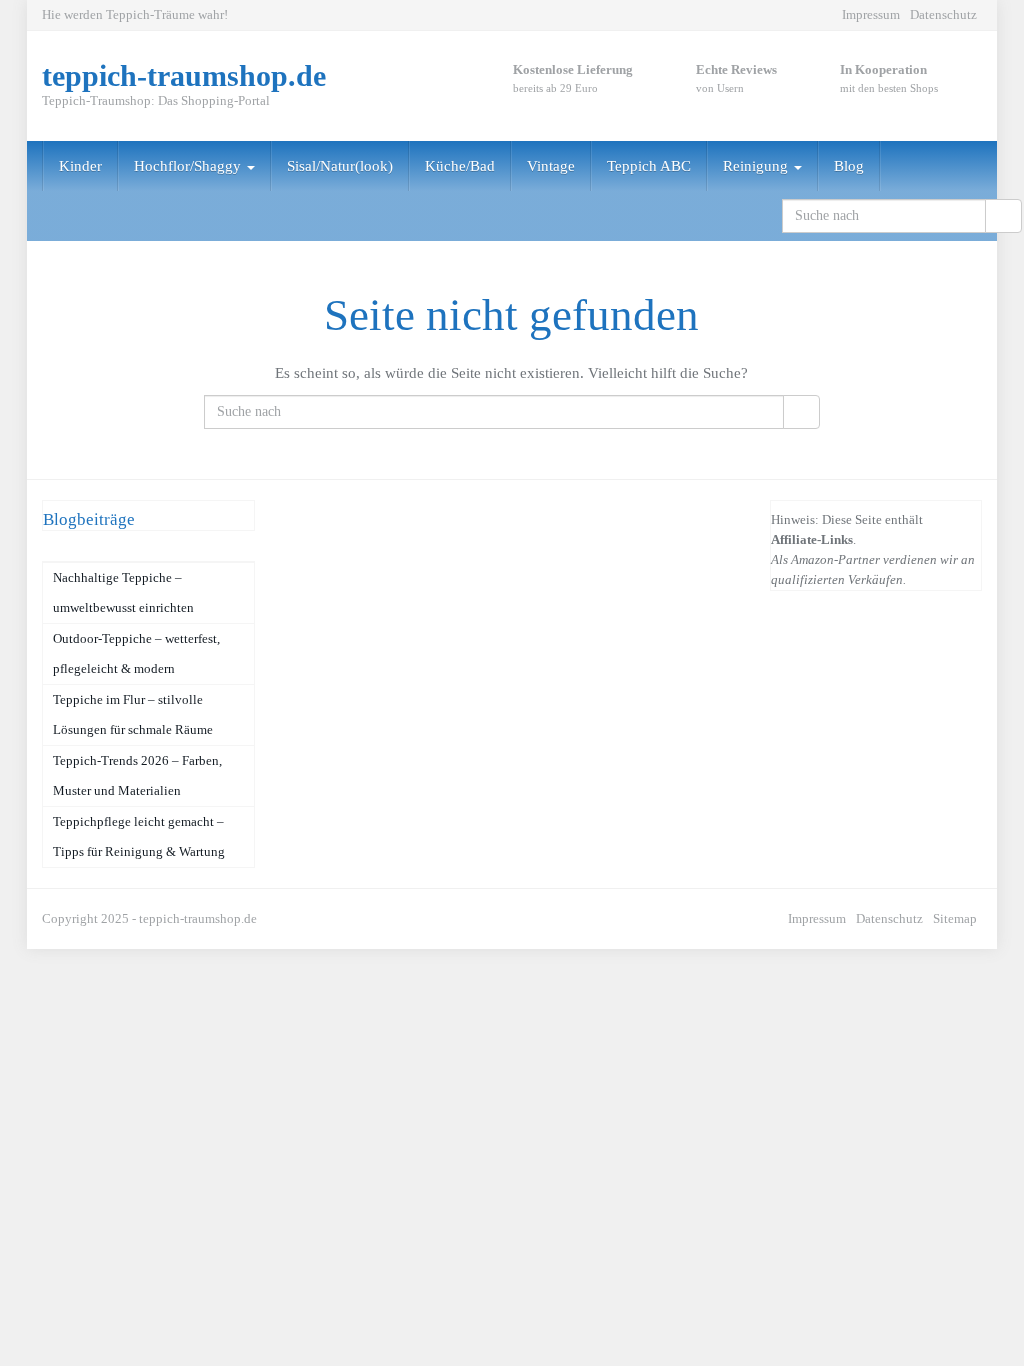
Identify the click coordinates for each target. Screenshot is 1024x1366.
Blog (849, 166)
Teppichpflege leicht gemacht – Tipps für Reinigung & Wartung (139, 836)
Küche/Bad (460, 166)
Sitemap (955, 918)
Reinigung (757, 166)
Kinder (80, 166)
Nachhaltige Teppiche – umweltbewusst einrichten (123, 592)
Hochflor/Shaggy (189, 166)
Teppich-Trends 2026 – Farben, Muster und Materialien (137, 775)
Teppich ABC (649, 166)
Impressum (871, 14)
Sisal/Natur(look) (340, 166)
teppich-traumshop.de (198, 918)
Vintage (551, 166)
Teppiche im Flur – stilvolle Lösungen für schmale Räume (133, 714)
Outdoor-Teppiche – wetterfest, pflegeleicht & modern (136, 653)
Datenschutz (943, 14)
